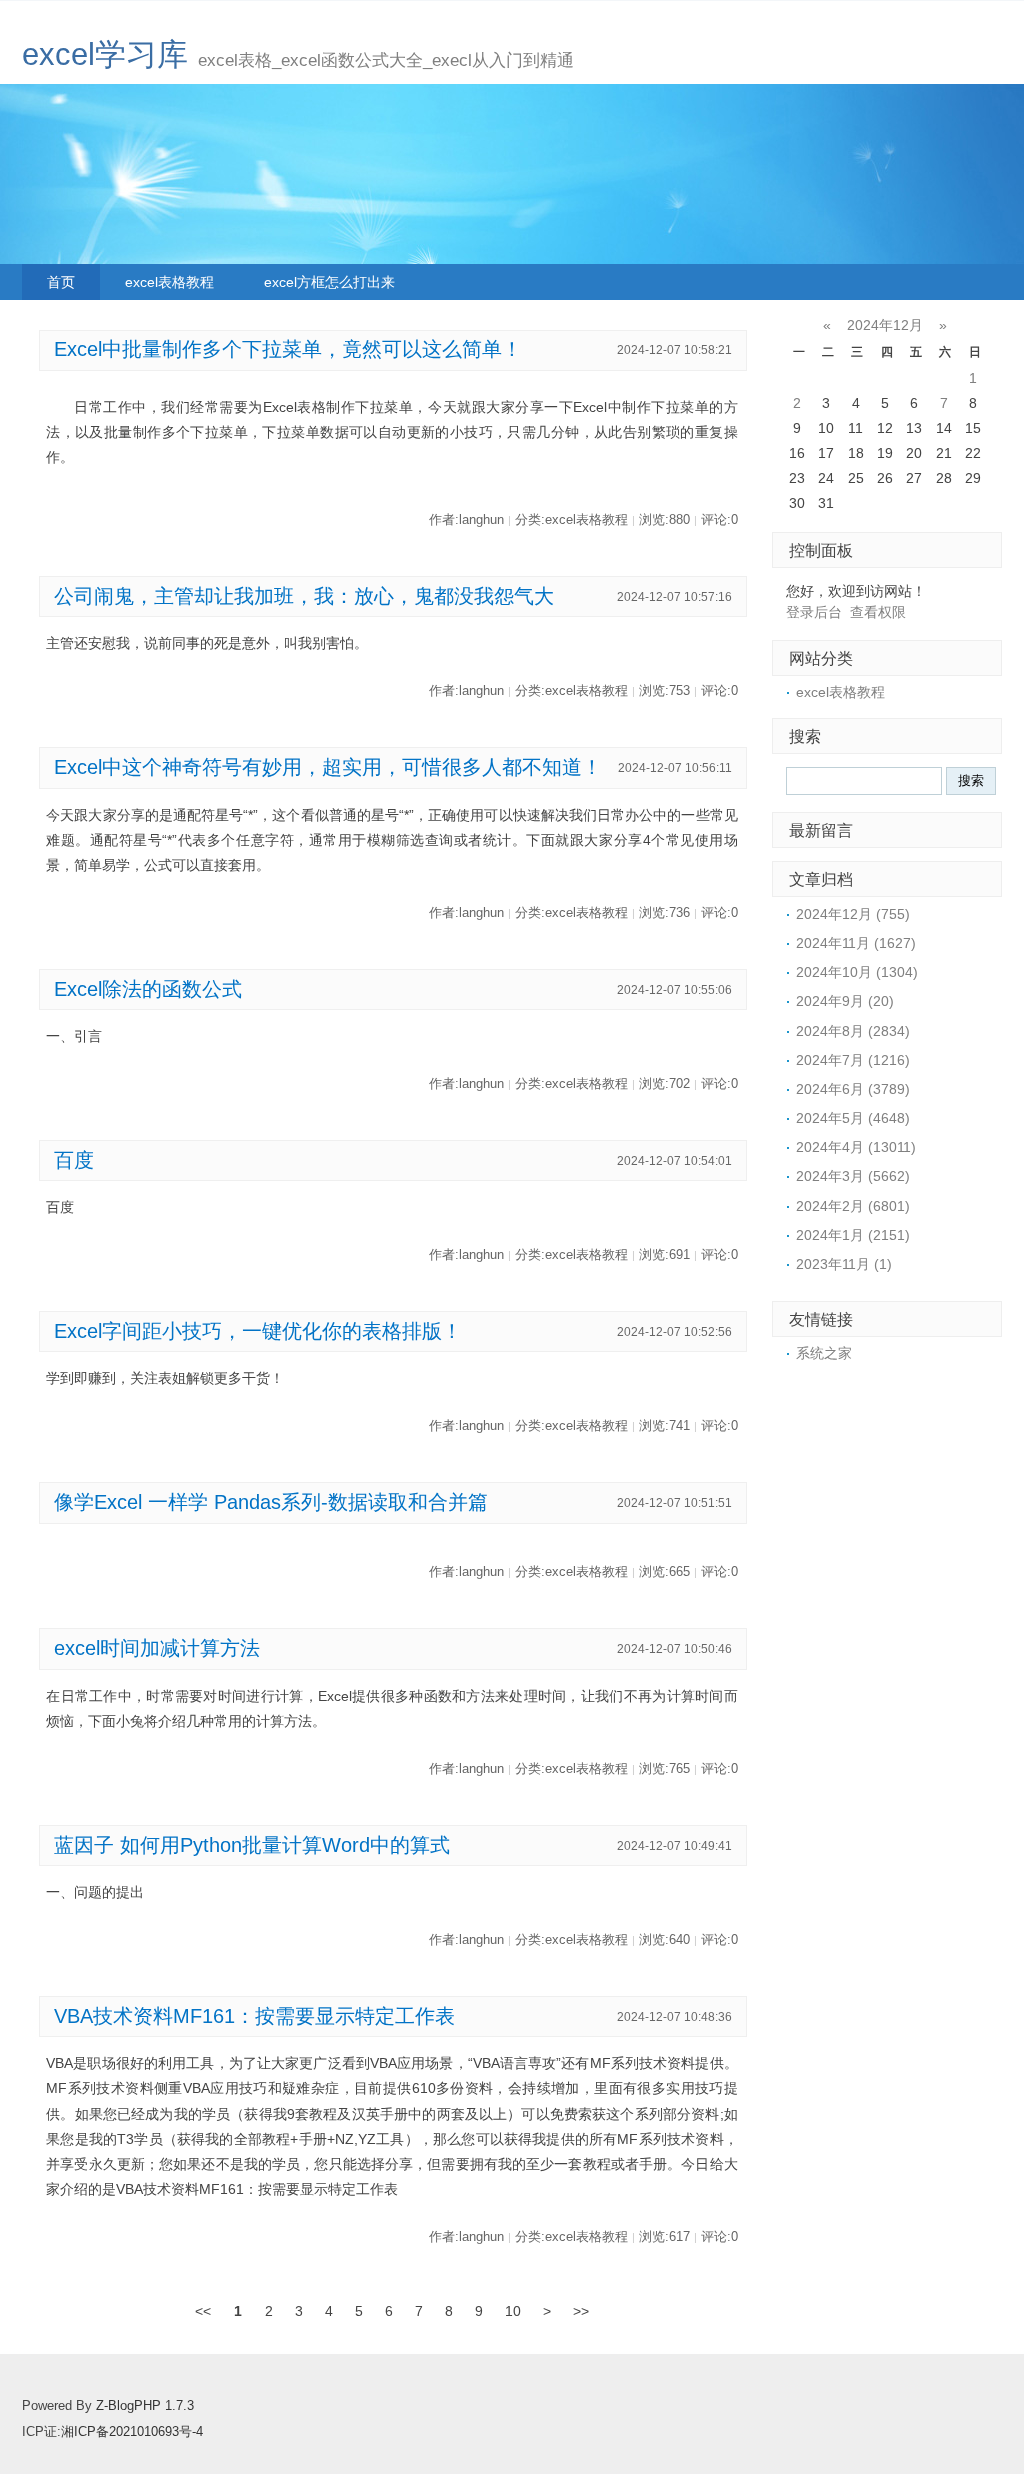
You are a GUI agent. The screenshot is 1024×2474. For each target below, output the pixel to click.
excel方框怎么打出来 (329, 282)
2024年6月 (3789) (853, 1089)
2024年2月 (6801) (853, 1206)
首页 (61, 282)
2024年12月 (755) (853, 914)
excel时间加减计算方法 (157, 1648)
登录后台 (814, 612)
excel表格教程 (169, 282)
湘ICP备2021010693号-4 (132, 2432)
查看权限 (878, 612)
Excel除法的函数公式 (148, 989)
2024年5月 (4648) (853, 1118)
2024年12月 (885, 325)
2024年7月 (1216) (853, 1060)
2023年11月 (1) (844, 1264)
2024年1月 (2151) (853, 1235)
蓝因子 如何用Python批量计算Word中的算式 (252, 1845)
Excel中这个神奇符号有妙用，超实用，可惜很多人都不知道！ (328, 767)
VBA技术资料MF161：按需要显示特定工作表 (254, 2016)
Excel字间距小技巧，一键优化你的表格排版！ (258, 1331)
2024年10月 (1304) (857, 972)
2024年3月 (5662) (853, 1176)
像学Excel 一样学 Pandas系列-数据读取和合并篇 (271, 1502)
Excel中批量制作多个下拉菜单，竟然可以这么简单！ (288, 349)
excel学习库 (105, 54)
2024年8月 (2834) (853, 1031)
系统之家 (824, 1353)
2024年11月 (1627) (856, 943)
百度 (74, 1160)
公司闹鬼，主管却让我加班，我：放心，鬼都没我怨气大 (304, 596)
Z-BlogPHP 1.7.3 (145, 2406)
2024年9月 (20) (845, 1001)
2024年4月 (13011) (856, 1147)
